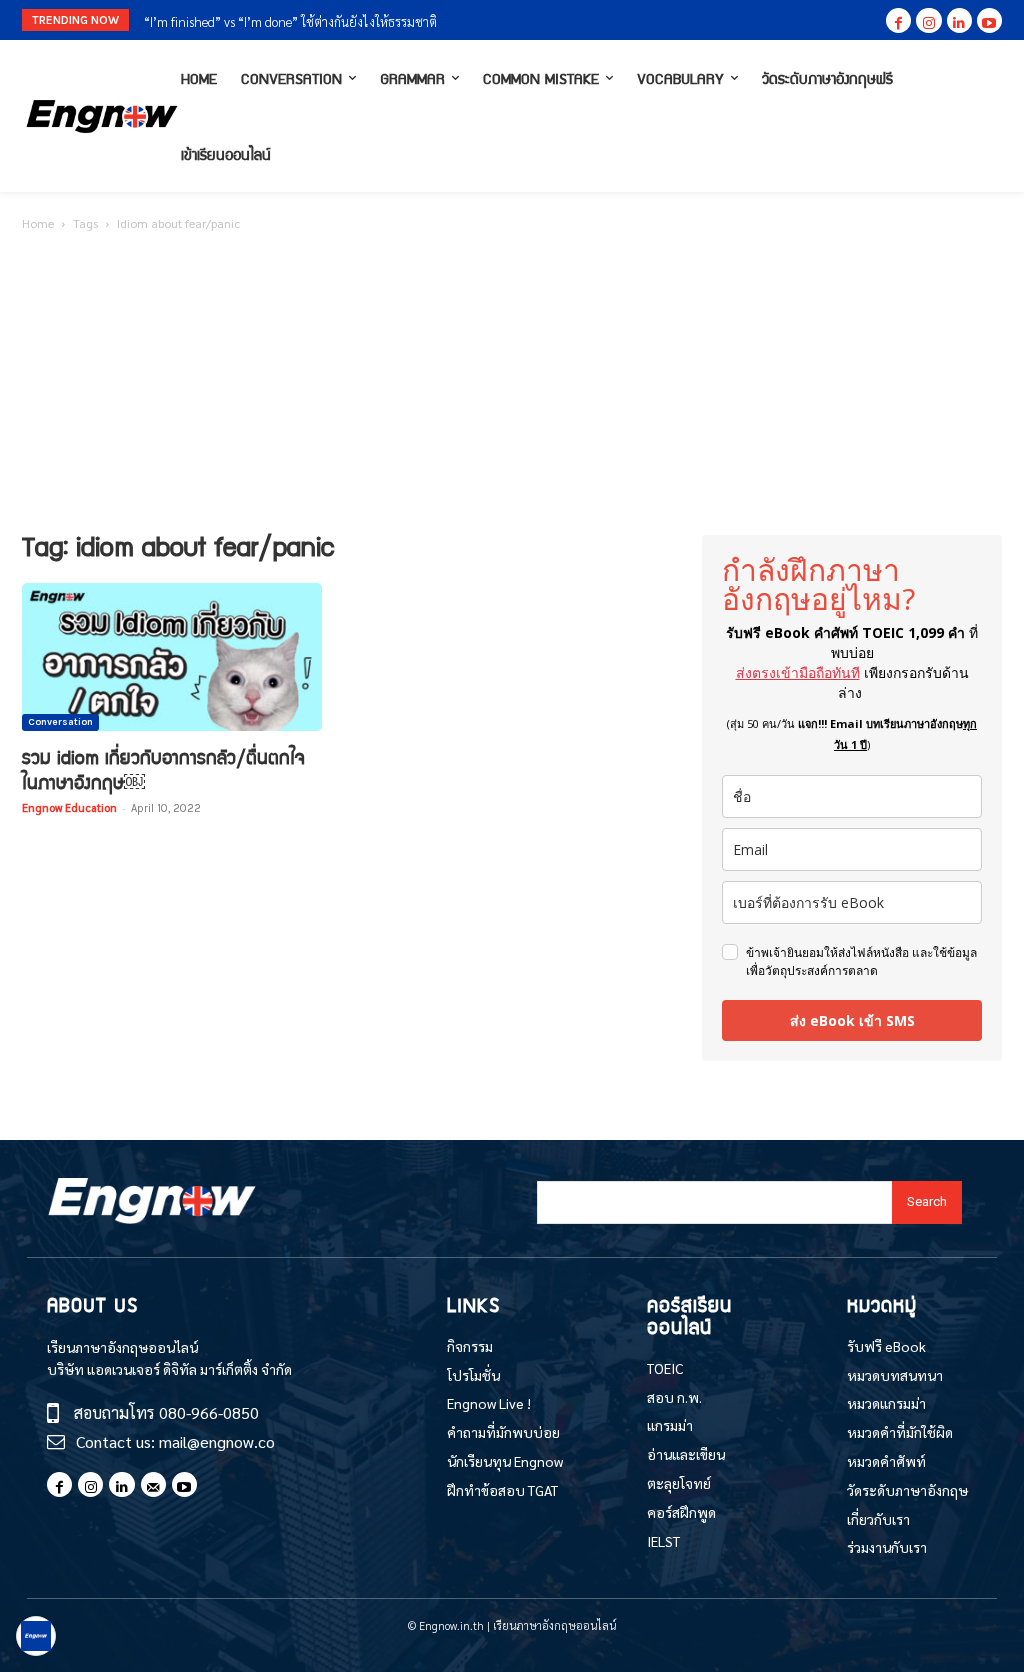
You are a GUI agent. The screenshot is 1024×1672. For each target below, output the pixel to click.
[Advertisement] (512, 385)
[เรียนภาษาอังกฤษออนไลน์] (95, 116)
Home (38, 223)
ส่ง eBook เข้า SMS (852, 1020)
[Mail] (153, 1484)
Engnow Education (69, 807)
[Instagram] (928, 20)
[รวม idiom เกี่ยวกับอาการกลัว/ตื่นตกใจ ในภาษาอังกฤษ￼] (172, 657)
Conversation (60, 722)
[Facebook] (898, 20)
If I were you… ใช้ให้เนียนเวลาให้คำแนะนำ (265, 21)
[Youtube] (989, 20)
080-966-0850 (209, 1412)
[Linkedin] (959, 20)
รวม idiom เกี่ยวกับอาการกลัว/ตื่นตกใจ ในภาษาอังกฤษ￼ (163, 769)
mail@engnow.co (217, 1441)
